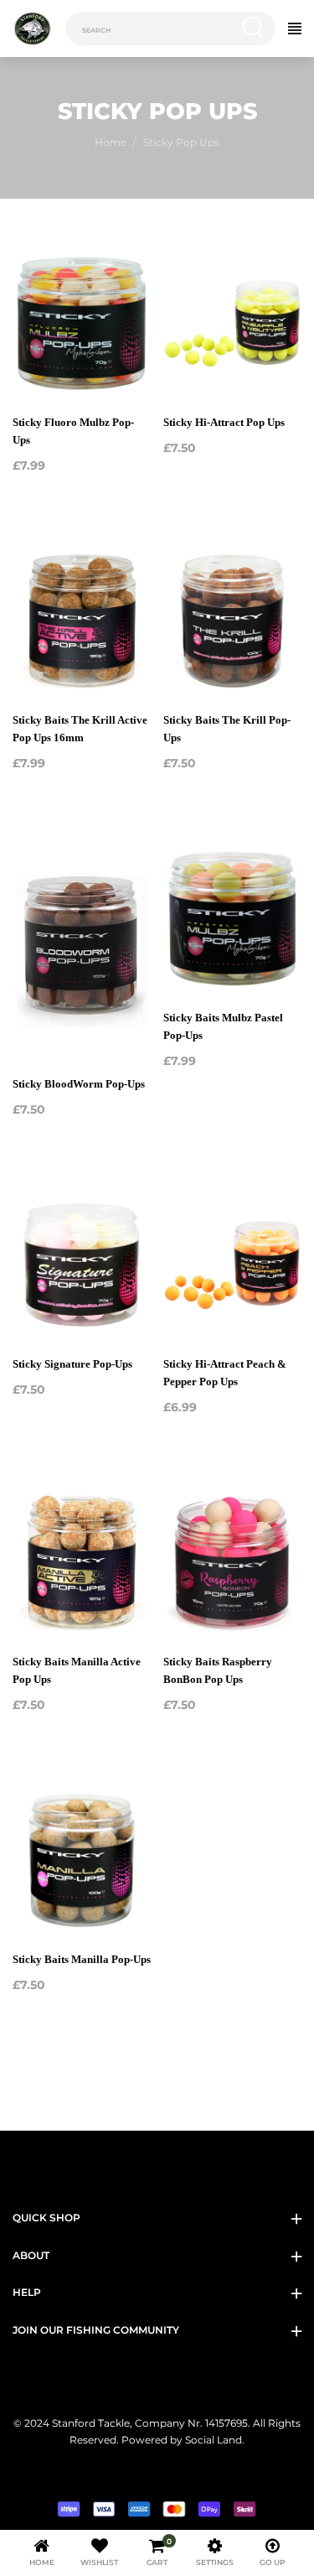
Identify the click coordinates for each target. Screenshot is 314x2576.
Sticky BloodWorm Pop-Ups (79, 1084)
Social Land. (214, 2440)
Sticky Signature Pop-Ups (72, 1364)
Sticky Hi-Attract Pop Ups (224, 422)
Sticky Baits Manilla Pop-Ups (82, 1959)
